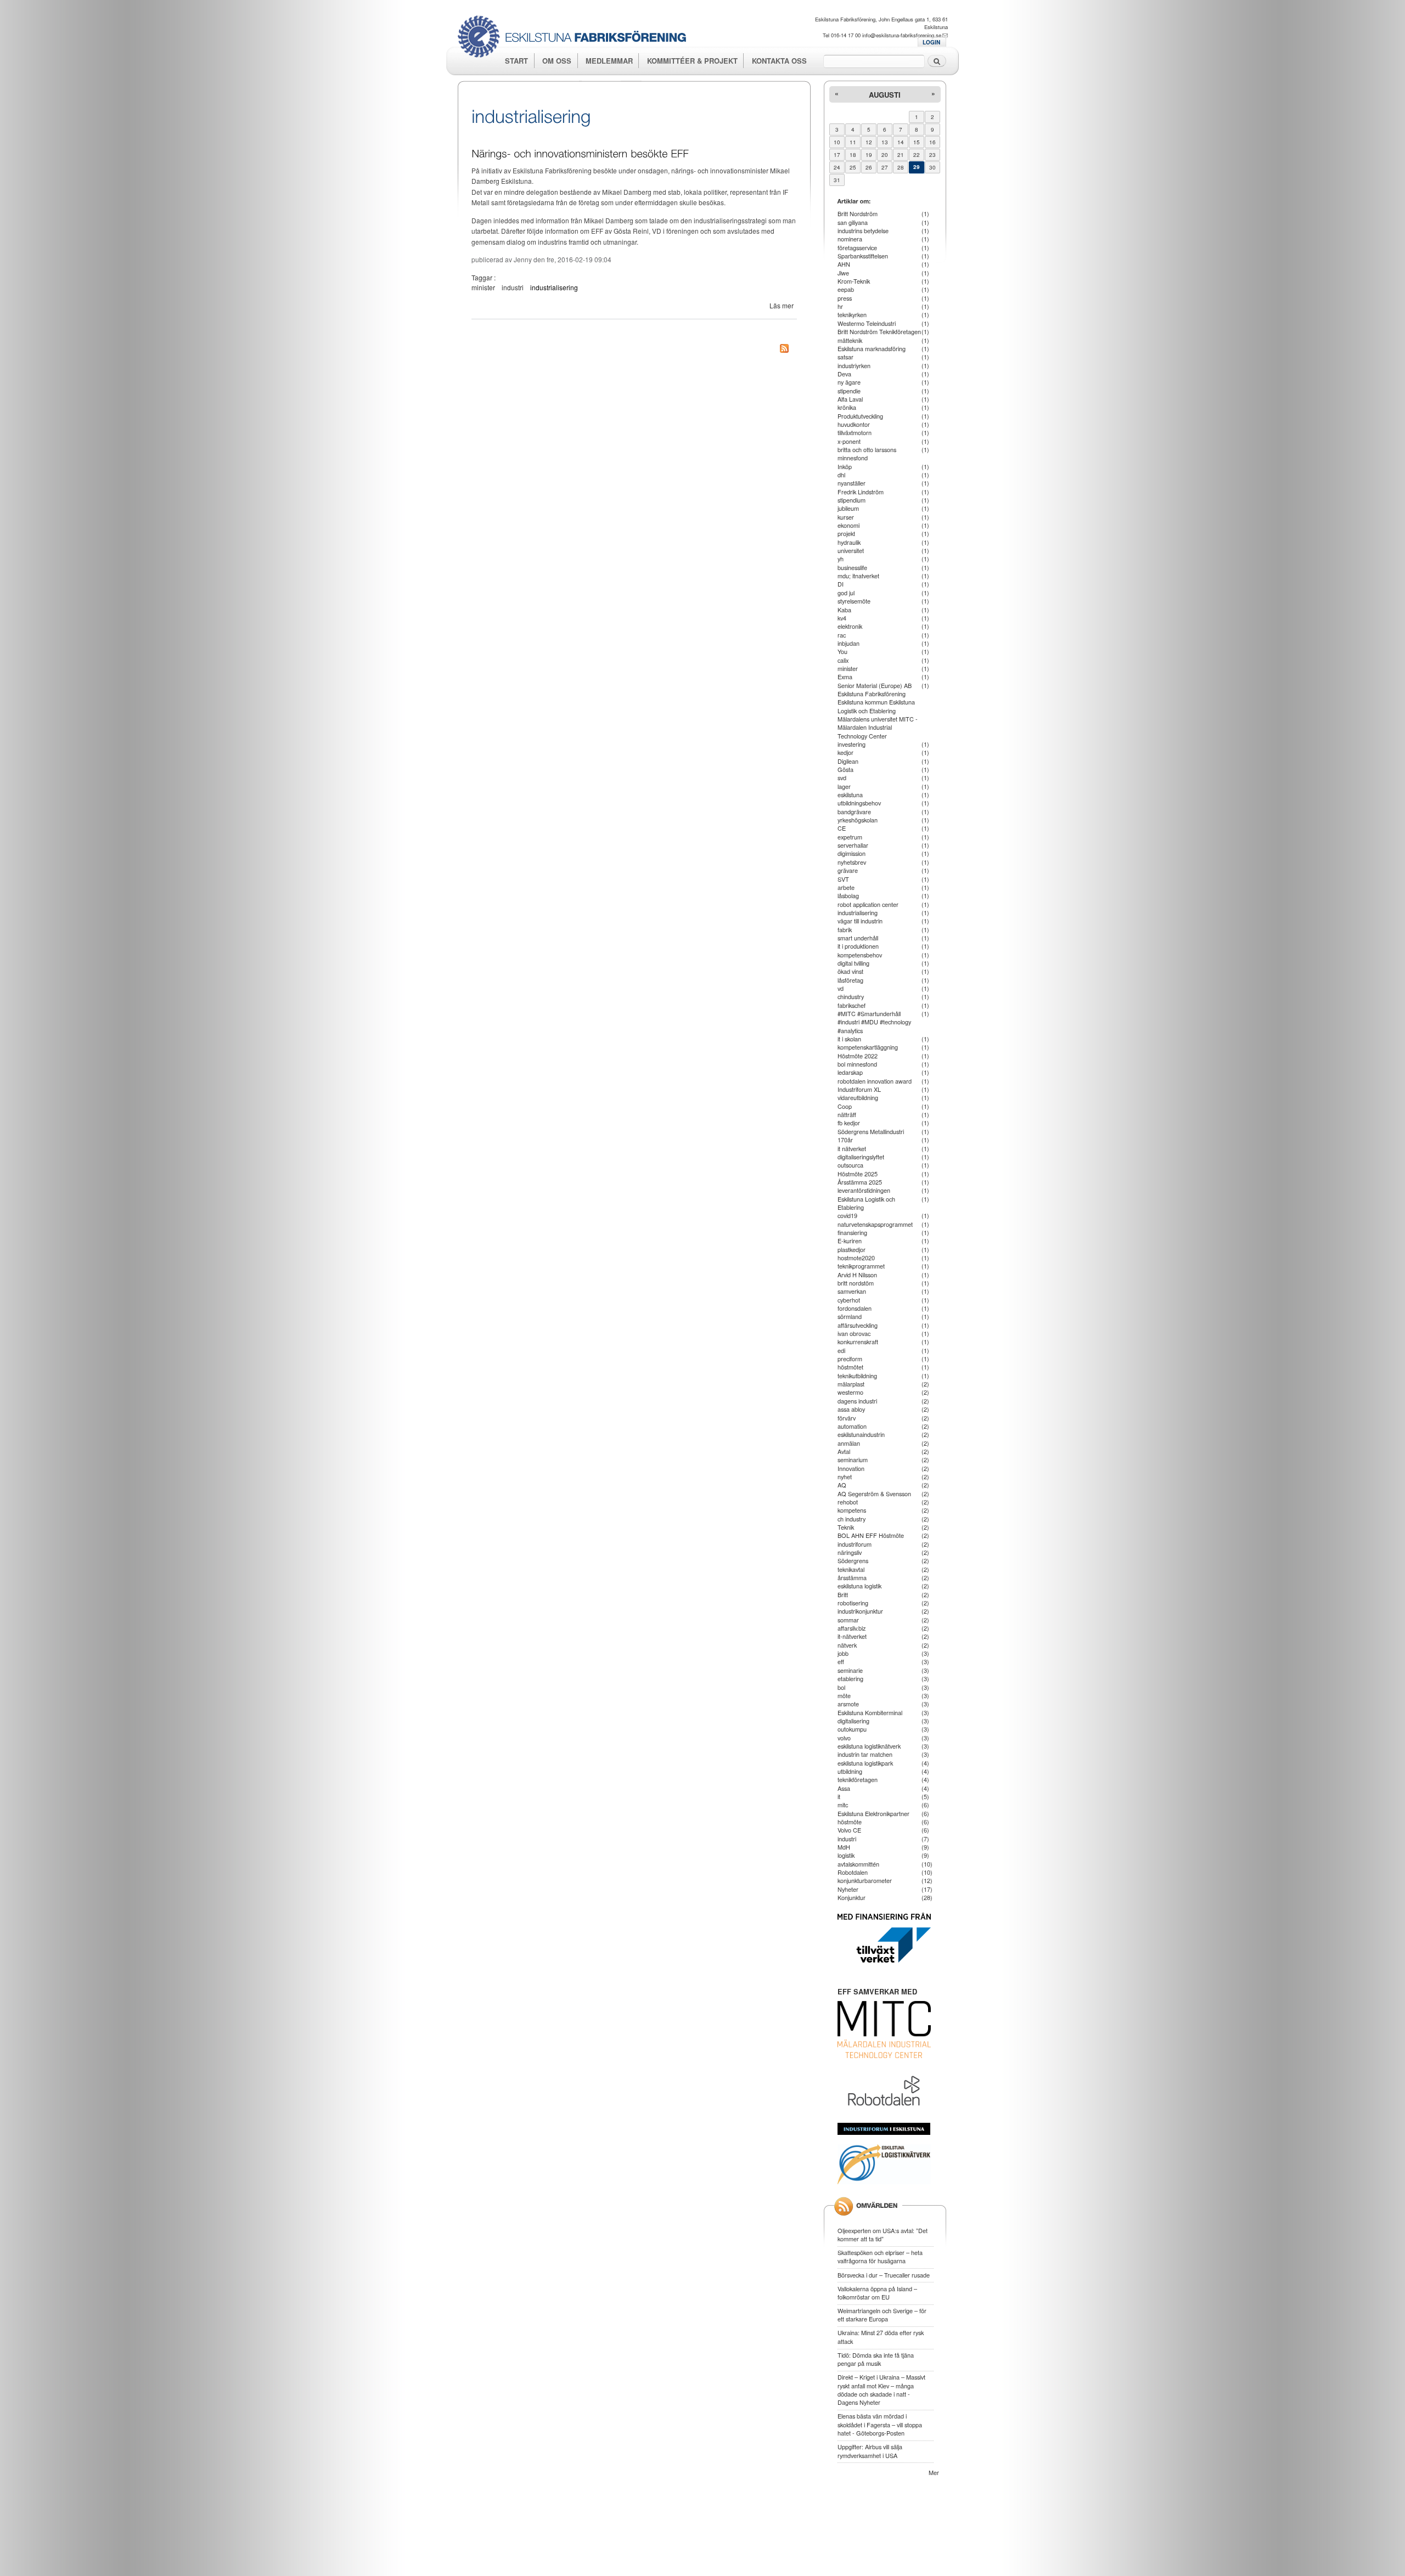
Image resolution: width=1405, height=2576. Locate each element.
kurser (846, 517)
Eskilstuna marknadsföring (872, 348)
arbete (846, 887)
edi (841, 1350)
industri (513, 287)
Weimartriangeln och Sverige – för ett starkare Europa (882, 2315)
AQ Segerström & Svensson (874, 1493)
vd (841, 988)
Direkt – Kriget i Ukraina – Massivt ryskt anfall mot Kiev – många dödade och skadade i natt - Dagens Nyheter (881, 2389)
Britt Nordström (858, 213)
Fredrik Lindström (861, 492)
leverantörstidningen (864, 1190)
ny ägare (849, 382)
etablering (850, 1678)
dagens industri (857, 1401)
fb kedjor (849, 1123)
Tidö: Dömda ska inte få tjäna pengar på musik (876, 2359)
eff (841, 1661)
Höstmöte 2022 (858, 1056)
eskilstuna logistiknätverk (869, 1746)
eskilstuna (850, 794)
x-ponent (849, 441)
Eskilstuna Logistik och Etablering (866, 1203)
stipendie (849, 391)
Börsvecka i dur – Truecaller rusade (884, 2275)
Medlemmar (609, 61)
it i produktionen (858, 946)
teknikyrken (852, 314)
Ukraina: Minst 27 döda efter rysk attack (881, 2337)
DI (841, 584)
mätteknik (850, 340)
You (842, 651)
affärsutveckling (858, 1325)
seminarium (853, 1459)
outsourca (850, 1165)
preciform (850, 1359)
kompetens (852, 1510)
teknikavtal (851, 1569)
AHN (844, 264)
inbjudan (848, 643)
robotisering (853, 1603)
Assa (844, 1788)
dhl (841, 475)
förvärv (847, 1418)
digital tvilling (853, 963)
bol (841, 1687)
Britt (843, 1594)
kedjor (845, 752)
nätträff (847, 1114)
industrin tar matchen (865, 1754)
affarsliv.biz (852, 1628)
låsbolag (848, 895)
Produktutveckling (860, 416)
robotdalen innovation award (875, 1081)
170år (845, 1140)
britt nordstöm (856, 1283)
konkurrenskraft (858, 1341)
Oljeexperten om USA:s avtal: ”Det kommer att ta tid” (883, 2234)
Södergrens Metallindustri (871, 1131)
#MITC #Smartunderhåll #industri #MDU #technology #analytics (874, 1022)
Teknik (846, 1527)
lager (844, 786)
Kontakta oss (779, 61)
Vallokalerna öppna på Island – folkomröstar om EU (877, 2293)
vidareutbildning (858, 1097)
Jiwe (843, 273)
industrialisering (554, 287)
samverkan (852, 1291)
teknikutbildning (857, 1376)
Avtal (844, 1451)
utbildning (850, 1771)
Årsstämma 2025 (860, 1182)
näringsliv (850, 1552)
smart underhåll (858, 938)
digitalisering (853, 1721)
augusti (885, 95)
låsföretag (850, 980)
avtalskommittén (858, 1864)
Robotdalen (853, 1872)
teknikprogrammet (861, 1266)
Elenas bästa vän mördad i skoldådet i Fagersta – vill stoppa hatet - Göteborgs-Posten (880, 2424)
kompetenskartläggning (868, 1047)
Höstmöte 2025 (858, 1174)
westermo (850, 1392)
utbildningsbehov (859, 803)
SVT (843, 879)
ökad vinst (850, 971)
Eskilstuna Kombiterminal (870, 1712)
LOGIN (931, 42)
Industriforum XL (859, 1089)
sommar (848, 1620)
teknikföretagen (858, 1779)
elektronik (850, 626)
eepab (846, 289)
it (839, 1796)
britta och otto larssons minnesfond (867, 453)
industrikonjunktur (860, 1611)
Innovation (851, 1468)
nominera (850, 239)
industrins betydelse (863, 230)
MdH (844, 1847)
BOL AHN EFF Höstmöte (871, 1535)
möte (844, 1695)
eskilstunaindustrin (861, 1434)
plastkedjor (852, 1249)
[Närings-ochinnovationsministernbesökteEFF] (580, 152)
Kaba (844, 610)
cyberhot (849, 1300)
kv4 (842, 618)
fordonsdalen (855, 1308)
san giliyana (853, 222)
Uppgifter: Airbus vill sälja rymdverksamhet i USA (870, 2451)
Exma (845, 677)
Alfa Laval (850, 399)
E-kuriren (850, 1241)
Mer (934, 2472)
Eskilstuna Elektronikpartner (873, 1813)
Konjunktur (852, 1897)
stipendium (852, 500)
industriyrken (854, 365)
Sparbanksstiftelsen (863, 256)
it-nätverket (852, 1636)
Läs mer (782, 305)
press (845, 298)
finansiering (852, 1232)
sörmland (850, 1316)
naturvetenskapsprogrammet (875, 1224)
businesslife (852, 567)
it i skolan (849, 1039)
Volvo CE (849, 1830)
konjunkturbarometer (865, 1880)
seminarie (850, 1670)
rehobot (848, 1502)
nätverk (847, 1645)
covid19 (847, 1215)
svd (842, 777)
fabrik (845, 929)
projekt (846, 533)
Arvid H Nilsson (857, 1275)
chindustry (851, 996)
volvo (844, 1738)
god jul (846, 593)
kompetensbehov (860, 955)
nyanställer (852, 483)
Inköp (845, 466)
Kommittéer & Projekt (692, 61)
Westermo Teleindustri (867, 323)
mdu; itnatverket (858, 576)
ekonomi (848, 525)
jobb (843, 1653)
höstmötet (850, 1367)
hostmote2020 (856, 1258)
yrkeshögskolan (858, 820)
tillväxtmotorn (855, 432)
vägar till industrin (860, 921)
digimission (852, 853)
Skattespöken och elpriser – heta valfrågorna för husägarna (880, 2256)
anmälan (849, 1443)
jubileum (848, 508)
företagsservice (857, 247)
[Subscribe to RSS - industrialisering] (784, 350)
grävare (848, 870)
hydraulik (849, 542)
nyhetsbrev (852, 862)
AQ (842, 1485)
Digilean (848, 761)
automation (852, 1426)
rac (842, 635)
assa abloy (851, 1409)
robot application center (868, 904)
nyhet (845, 1476)
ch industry (852, 1519)
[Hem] (576, 38)
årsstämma (852, 1577)
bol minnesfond (857, 1064)
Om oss (557, 61)
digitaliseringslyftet (861, 1157)
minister (483, 287)
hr (840, 306)
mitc (843, 1805)
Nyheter (848, 1889)
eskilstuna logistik (859, 1586)
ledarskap (850, 1072)
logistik (846, 1855)
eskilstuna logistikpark (865, 1763)
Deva (844, 374)
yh (841, 559)
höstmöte (850, 1822)
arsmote (848, 1704)
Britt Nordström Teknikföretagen (879, 331)
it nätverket (852, 1148)
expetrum (850, 837)
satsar (845, 357)
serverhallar (853, 845)
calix (843, 660)
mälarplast (851, 1384)
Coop (845, 1106)
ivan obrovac (854, 1333)
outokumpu (852, 1729)
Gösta (845, 769)
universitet (851, 550)
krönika (847, 407)
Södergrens (853, 1560)
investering (852, 744)
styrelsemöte (854, 601)
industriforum (855, 1544)
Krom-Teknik (854, 281)
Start (516, 61)
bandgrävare (854, 811)
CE (842, 828)
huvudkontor (854, 424)
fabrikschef (852, 1005)
